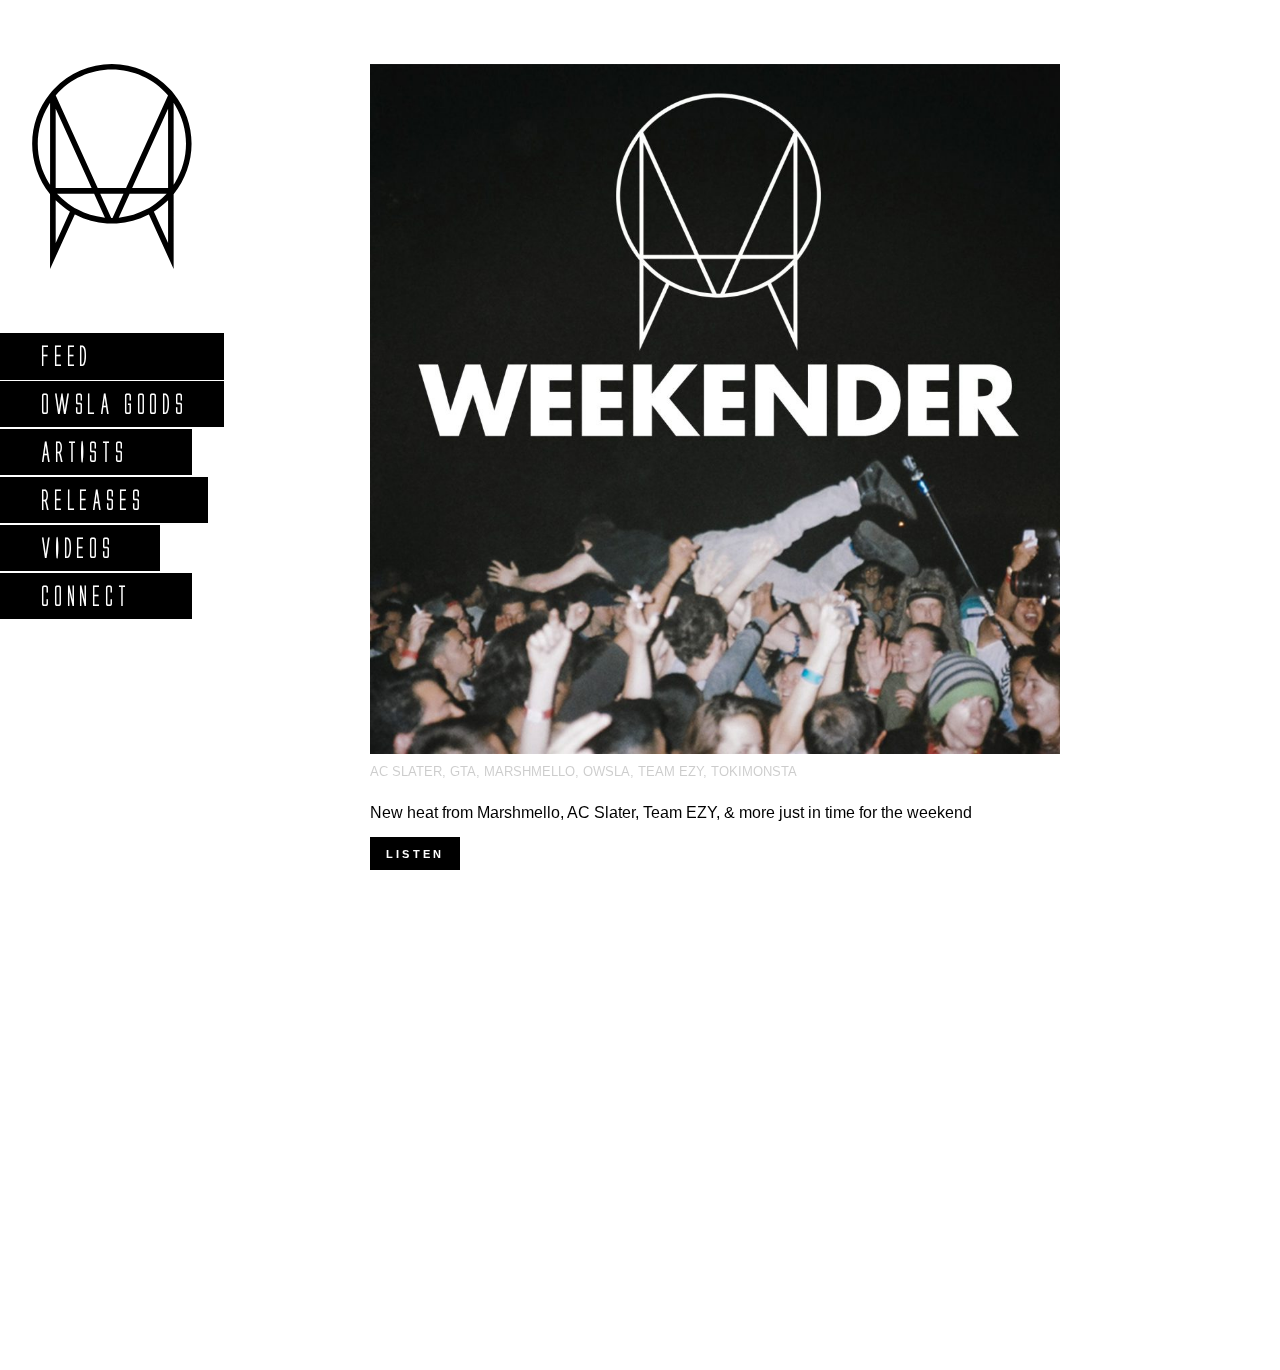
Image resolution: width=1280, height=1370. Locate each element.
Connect (85, 595)
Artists (83, 451)
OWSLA (606, 771)
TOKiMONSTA (754, 771)
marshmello (529, 771)
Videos (77, 547)
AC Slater (406, 771)
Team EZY (670, 771)
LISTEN (415, 854)
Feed (65, 355)
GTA (463, 771)
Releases (91, 499)
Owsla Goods (113, 403)
